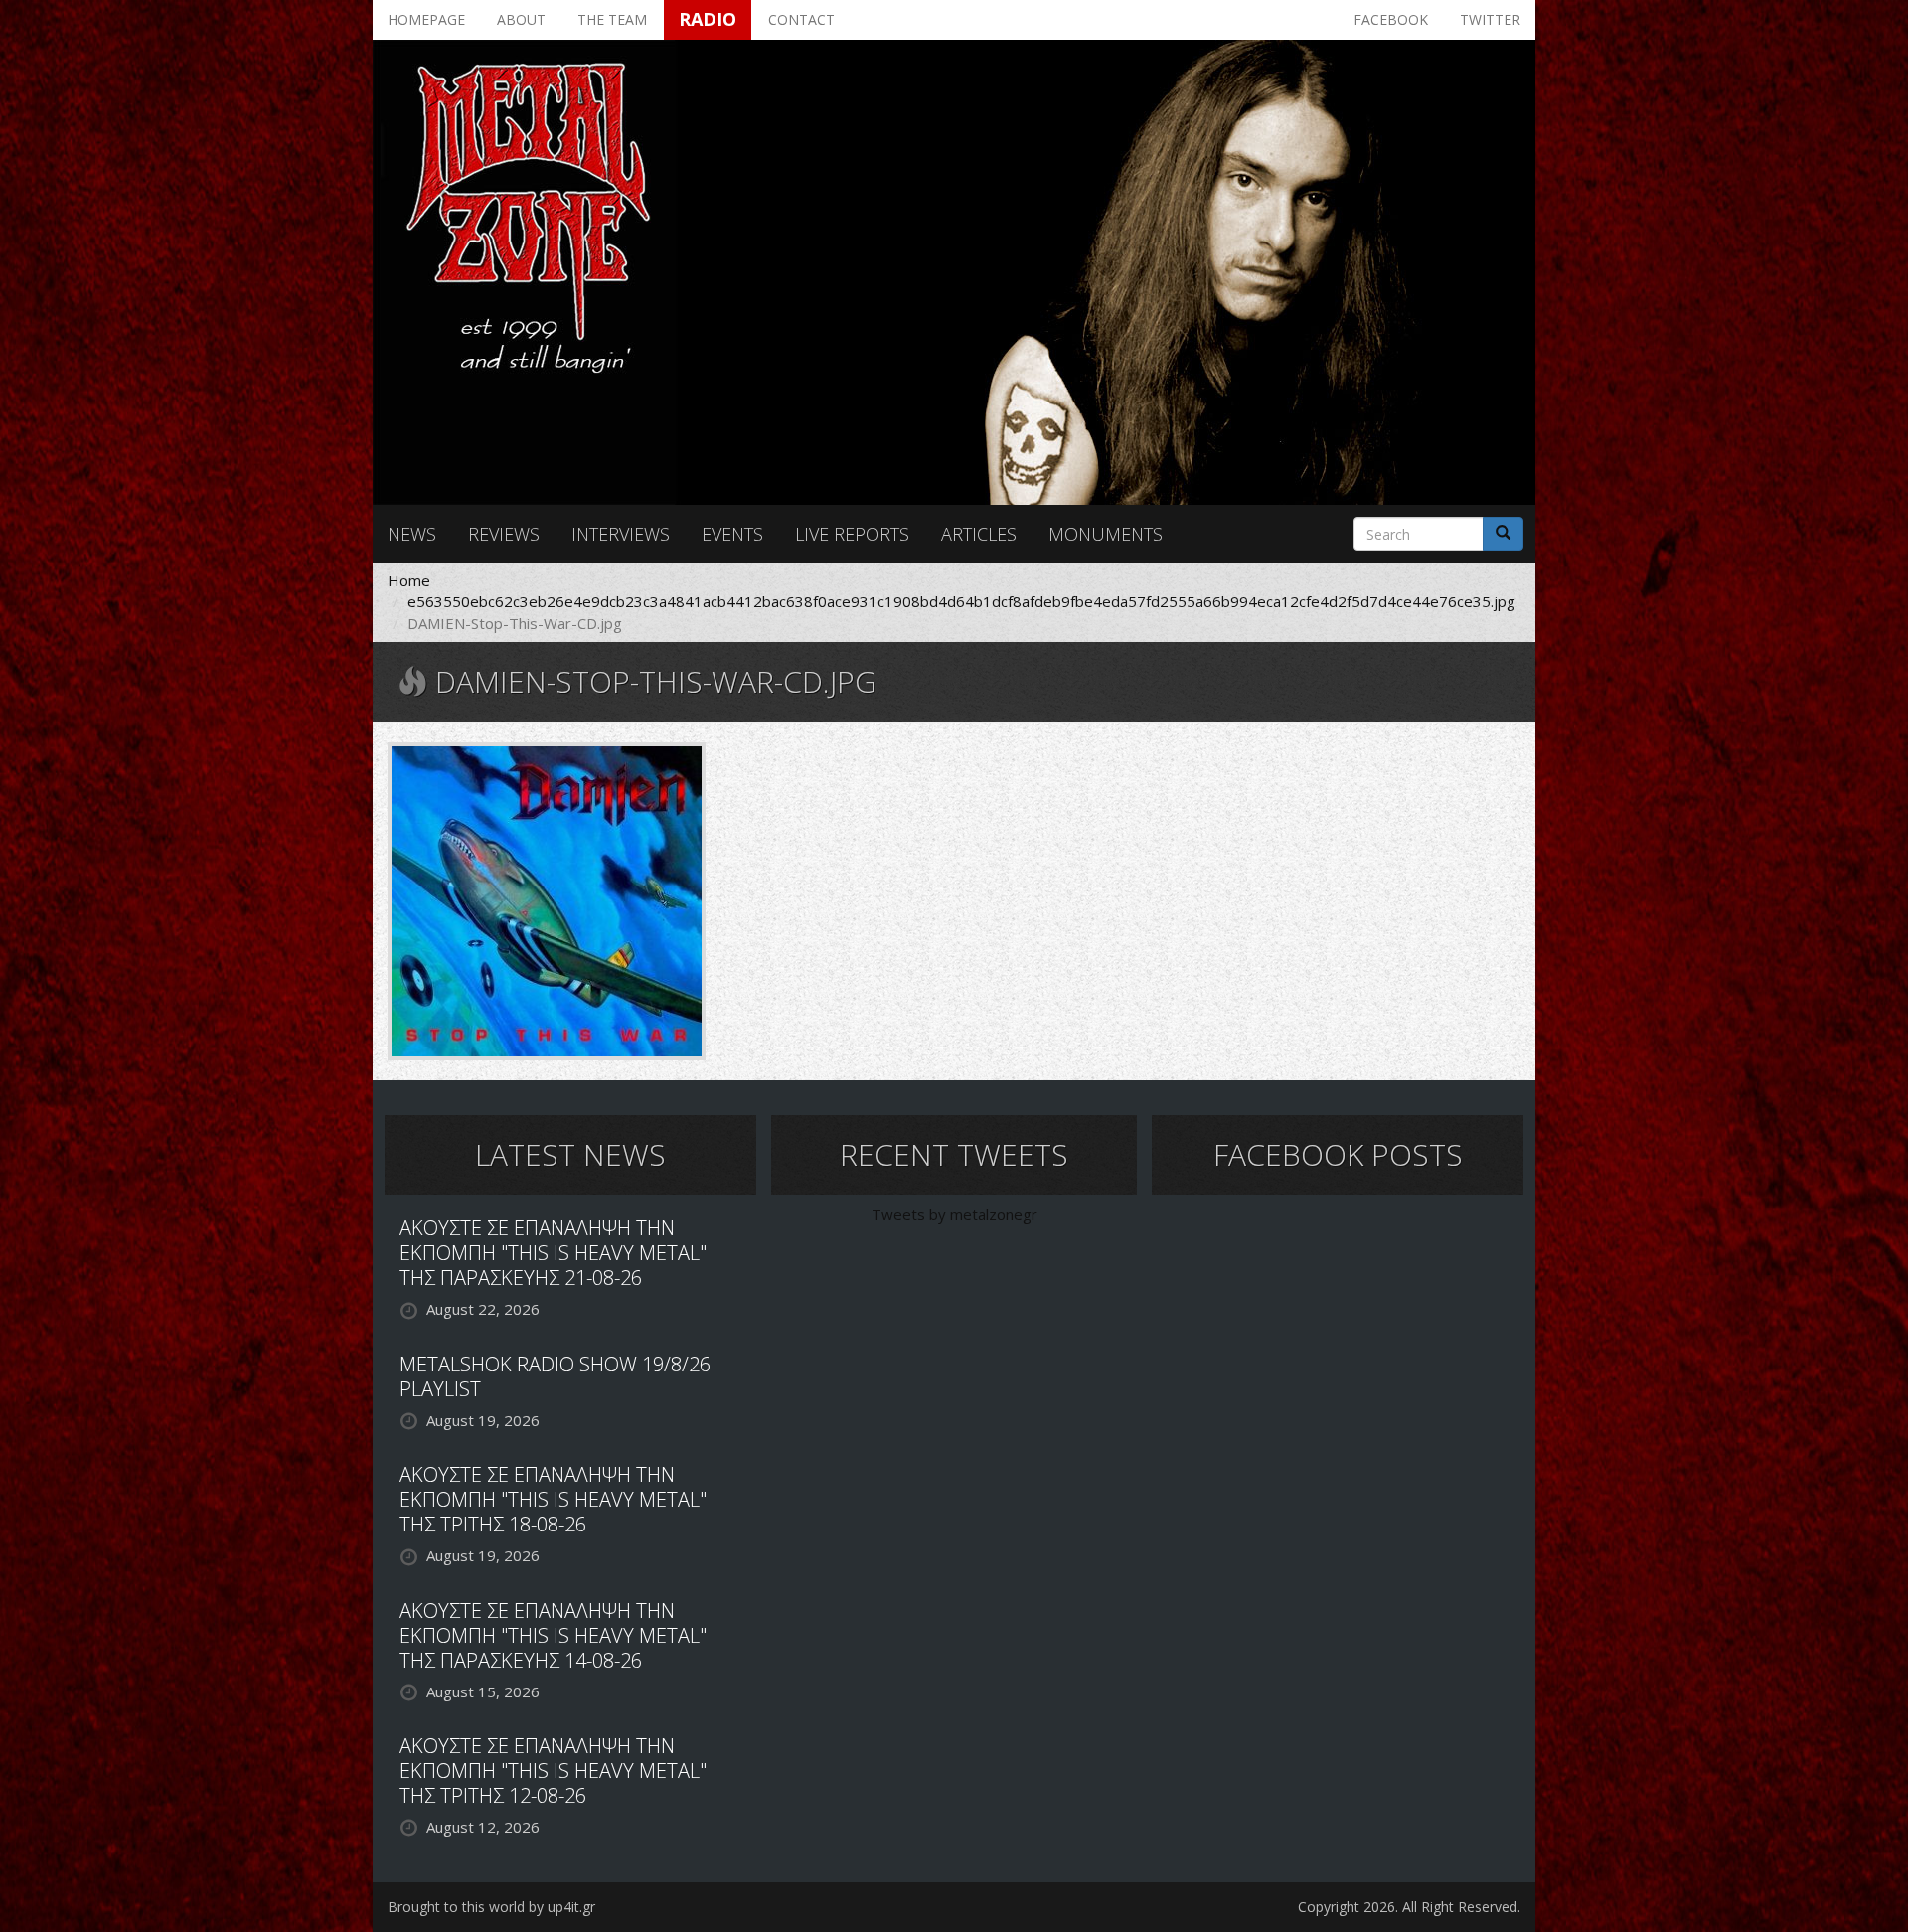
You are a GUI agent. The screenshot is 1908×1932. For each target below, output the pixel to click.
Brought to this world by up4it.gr (491, 1907)
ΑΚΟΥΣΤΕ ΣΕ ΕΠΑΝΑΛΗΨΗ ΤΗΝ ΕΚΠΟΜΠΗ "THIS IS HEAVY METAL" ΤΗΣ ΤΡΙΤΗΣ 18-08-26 (553, 1499)
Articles (979, 534)
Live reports (852, 534)
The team (612, 19)
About (521, 19)
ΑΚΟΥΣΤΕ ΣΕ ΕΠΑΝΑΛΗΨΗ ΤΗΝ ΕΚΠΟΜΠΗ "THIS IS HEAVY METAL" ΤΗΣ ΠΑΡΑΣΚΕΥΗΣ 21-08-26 (553, 1253)
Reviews (504, 534)
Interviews (621, 534)
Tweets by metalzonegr (954, 1214)
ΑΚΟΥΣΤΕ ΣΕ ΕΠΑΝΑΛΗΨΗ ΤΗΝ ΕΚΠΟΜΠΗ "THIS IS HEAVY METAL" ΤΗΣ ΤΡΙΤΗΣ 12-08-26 (553, 1771)
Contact (801, 19)
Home (409, 580)
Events (732, 534)
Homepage (426, 19)
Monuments (1106, 534)
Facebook (1391, 19)
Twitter (1490, 19)
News (412, 534)
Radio (708, 19)
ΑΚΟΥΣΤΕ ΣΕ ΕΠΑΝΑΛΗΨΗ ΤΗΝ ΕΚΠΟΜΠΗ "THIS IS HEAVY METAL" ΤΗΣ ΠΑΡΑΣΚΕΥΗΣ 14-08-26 (553, 1635)
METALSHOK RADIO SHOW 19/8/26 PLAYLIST (555, 1376)
